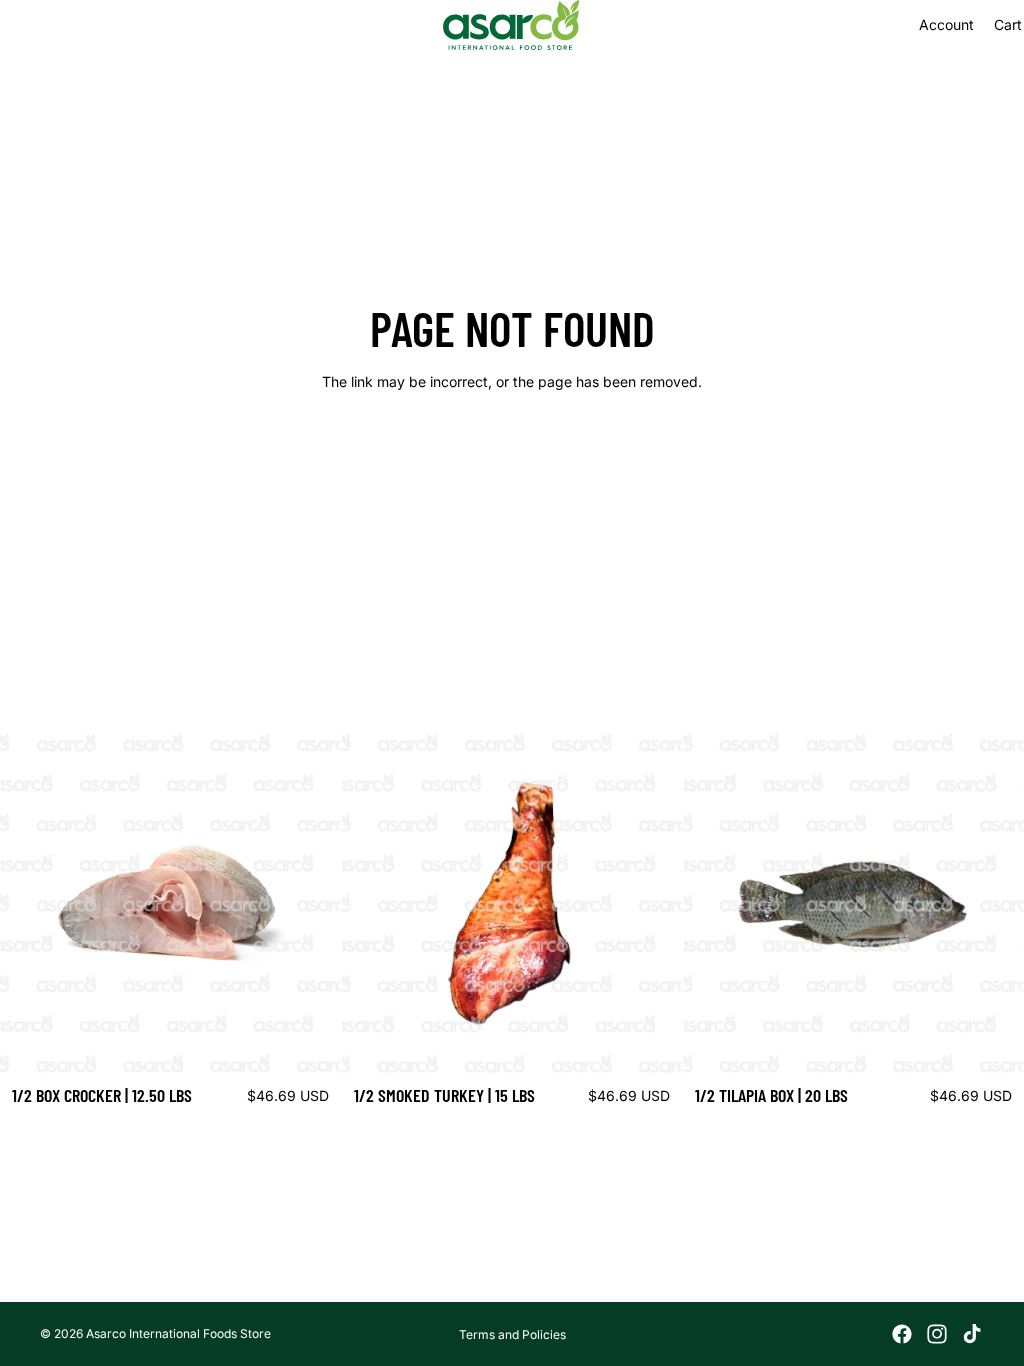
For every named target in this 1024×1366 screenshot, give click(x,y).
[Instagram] (937, 1334)
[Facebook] (902, 1334)
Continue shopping (512, 453)
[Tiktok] (972, 1334)
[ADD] (310, 1043)
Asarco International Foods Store (178, 1333)
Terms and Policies (512, 1334)
